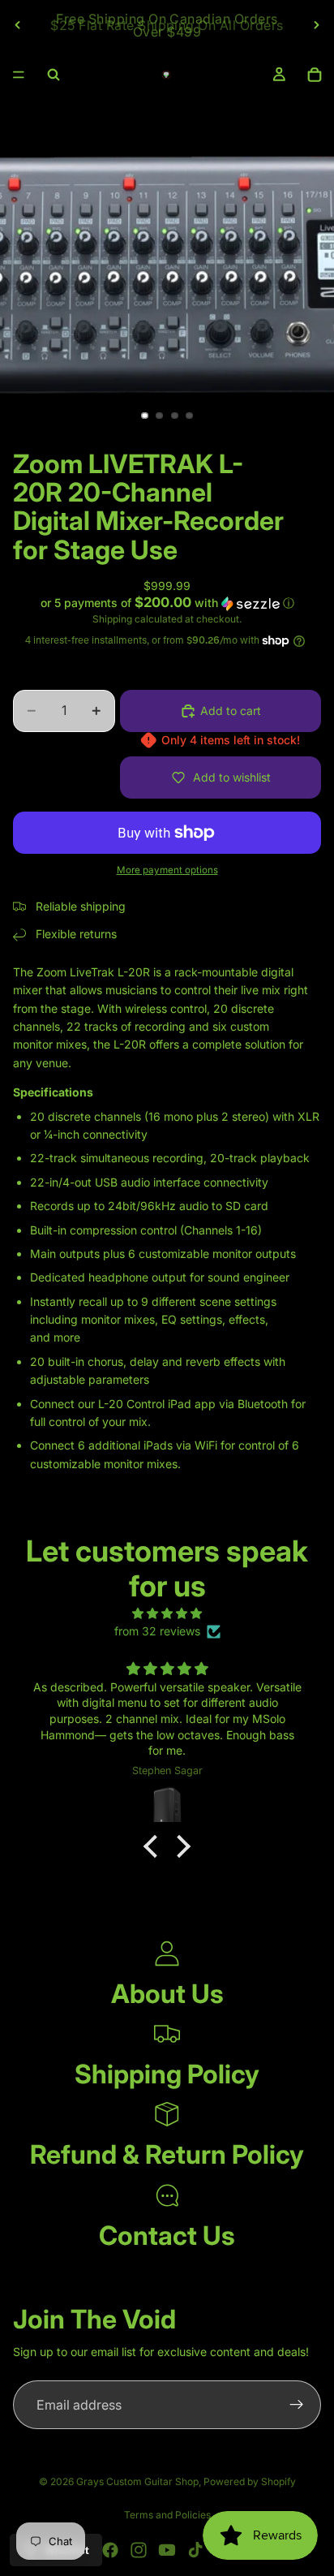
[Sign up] (297, 2405)
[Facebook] (110, 2550)
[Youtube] (167, 2550)
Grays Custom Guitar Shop (137, 2481)
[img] (167, 1613)
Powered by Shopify (250, 2481)
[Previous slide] (18, 25)
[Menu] (19, 75)
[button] (167, 603)
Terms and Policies (167, 2515)
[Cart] (315, 75)
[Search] (54, 75)
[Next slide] (316, 25)
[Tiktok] (195, 2550)
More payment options (167, 870)
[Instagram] (139, 2550)
